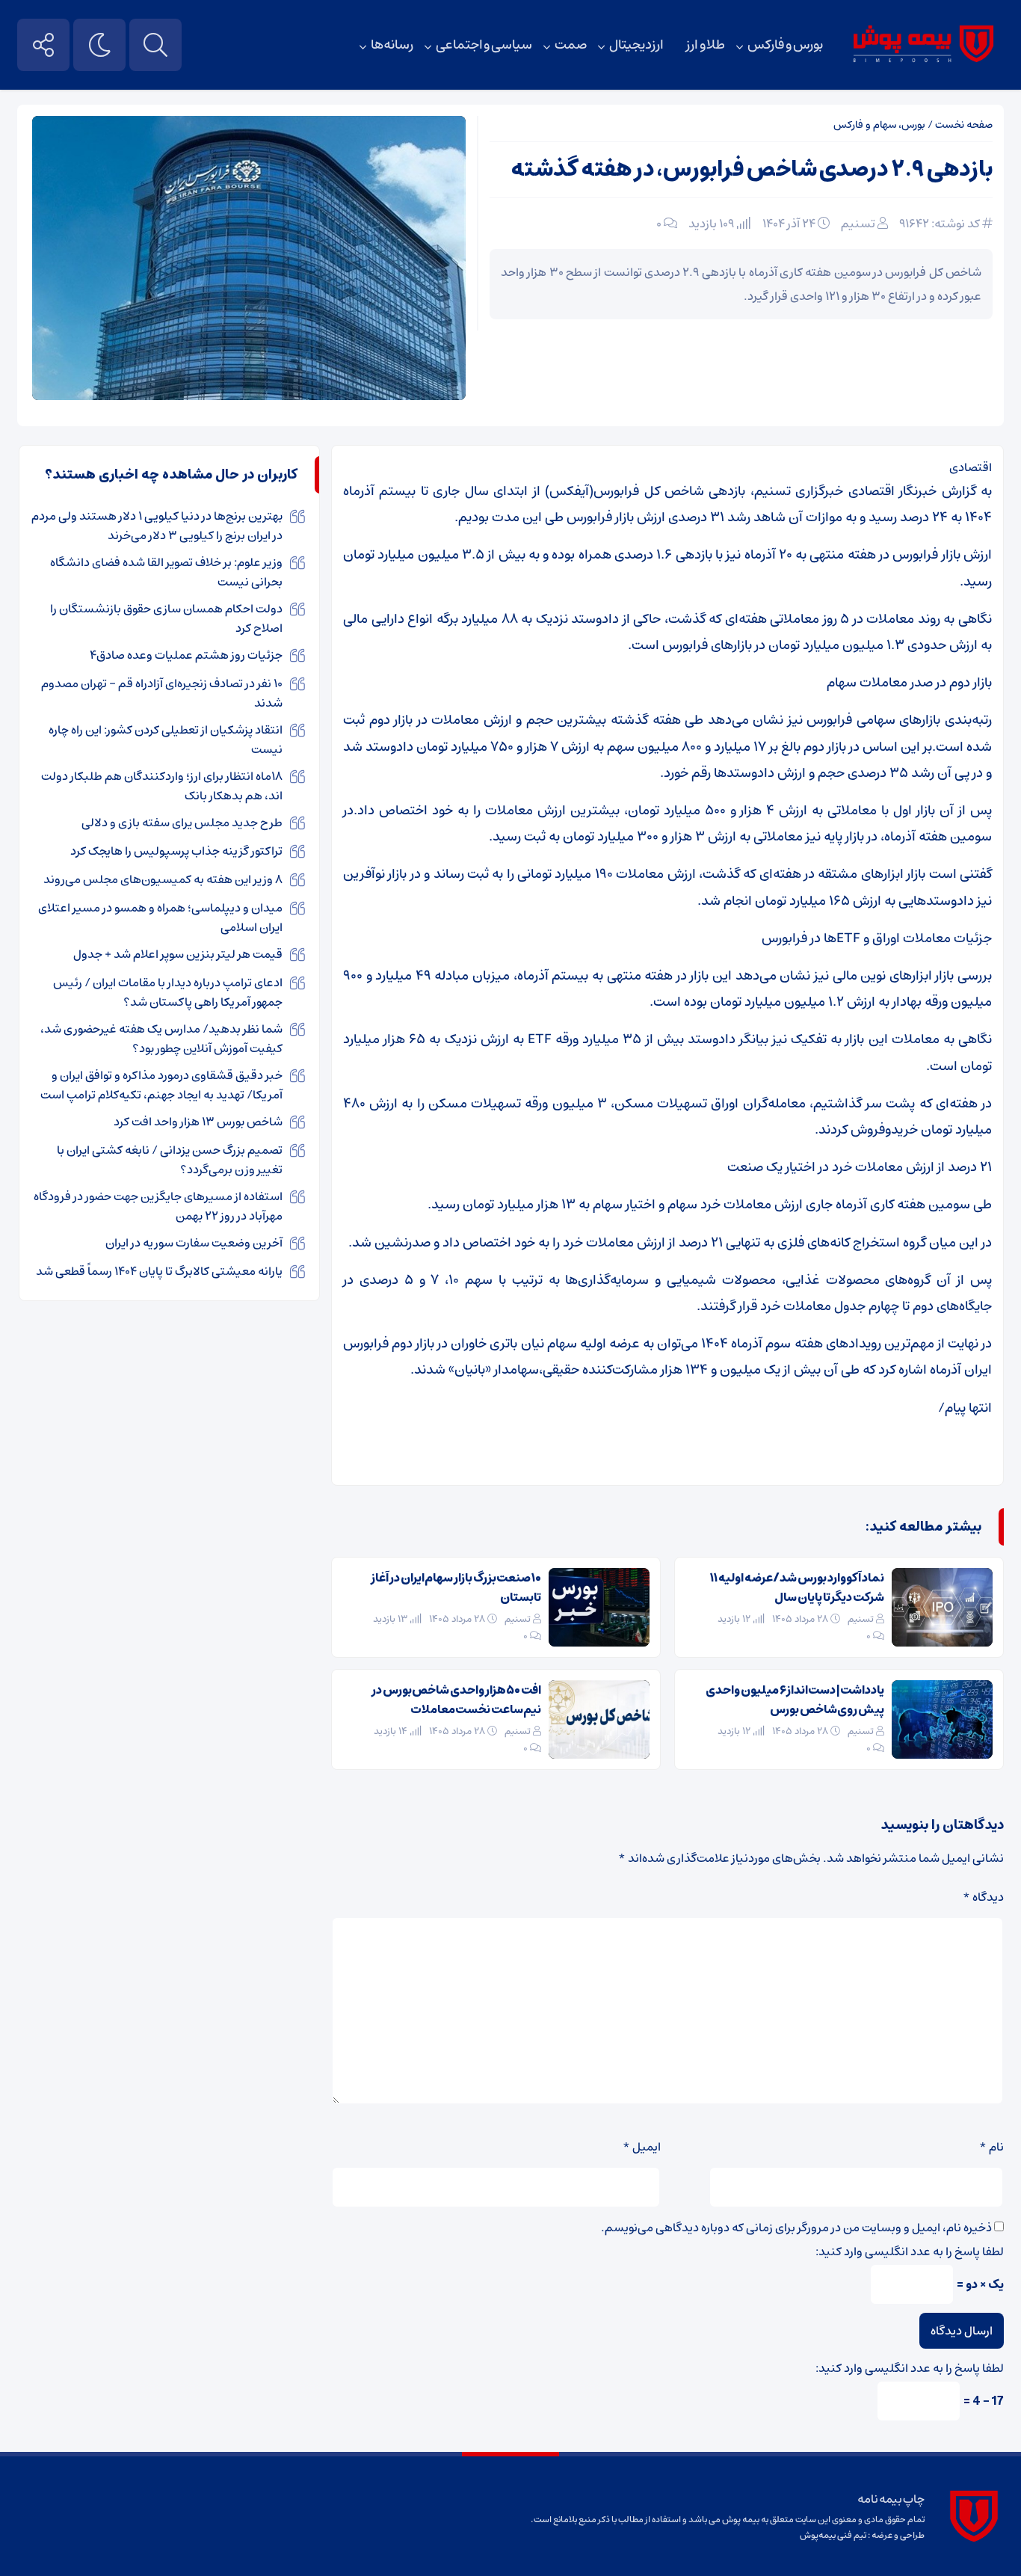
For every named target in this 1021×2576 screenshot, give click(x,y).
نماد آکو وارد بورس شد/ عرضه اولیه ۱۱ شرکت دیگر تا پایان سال (797, 1587)
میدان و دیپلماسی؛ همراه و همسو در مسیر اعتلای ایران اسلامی (160, 917)
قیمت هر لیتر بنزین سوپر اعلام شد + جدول (178, 954)
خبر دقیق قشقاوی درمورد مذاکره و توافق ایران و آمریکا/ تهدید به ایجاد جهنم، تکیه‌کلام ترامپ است (161, 1085)
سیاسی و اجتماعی (484, 45)
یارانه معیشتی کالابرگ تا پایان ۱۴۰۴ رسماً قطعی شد (159, 1271)
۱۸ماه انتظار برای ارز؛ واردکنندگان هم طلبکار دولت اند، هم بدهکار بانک (162, 786)
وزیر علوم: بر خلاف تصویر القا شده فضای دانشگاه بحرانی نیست (166, 572)
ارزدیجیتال (636, 45)
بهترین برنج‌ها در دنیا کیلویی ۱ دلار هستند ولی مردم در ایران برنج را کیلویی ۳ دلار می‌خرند (157, 526)
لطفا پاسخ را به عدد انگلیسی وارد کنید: (910, 2251)
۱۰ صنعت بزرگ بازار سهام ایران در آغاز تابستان (456, 1587)
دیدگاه (983, 1897)
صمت (571, 45)
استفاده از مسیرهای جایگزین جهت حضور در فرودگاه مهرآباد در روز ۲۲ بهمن (158, 1206)
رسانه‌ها (392, 45)
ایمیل (642, 2147)
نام (991, 2147)
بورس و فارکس (785, 45)
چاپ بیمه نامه (891, 2499)
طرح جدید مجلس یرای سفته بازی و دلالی (182, 823)
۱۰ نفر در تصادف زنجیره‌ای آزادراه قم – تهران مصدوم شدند (162, 693)
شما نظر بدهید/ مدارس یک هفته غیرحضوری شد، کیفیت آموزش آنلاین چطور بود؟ (161, 1039)
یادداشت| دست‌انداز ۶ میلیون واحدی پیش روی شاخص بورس (795, 1700)
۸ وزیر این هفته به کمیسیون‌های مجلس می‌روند (163, 879)
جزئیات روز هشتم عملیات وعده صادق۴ (186, 655)
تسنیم (858, 224)
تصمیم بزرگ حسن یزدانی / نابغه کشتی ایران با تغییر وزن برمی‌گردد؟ (170, 1160)
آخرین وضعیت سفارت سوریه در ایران (194, 1243)
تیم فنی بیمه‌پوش (833, 2535)
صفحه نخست (964, 125)
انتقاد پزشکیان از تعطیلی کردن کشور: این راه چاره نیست (166, 740)
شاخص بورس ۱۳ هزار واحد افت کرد (198, 1122)
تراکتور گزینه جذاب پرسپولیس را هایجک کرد (176, 851)
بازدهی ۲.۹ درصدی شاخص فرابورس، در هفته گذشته (752, 169)
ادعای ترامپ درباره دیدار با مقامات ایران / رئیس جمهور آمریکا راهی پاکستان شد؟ (168, 992)
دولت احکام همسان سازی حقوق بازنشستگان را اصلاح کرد (166, 618)
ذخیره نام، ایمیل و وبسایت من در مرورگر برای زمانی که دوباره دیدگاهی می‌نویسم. (796, 2228)
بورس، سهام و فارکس (879, 125)
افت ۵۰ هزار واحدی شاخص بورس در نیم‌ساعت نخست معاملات (456, 1700)
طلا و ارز (706, 45)
